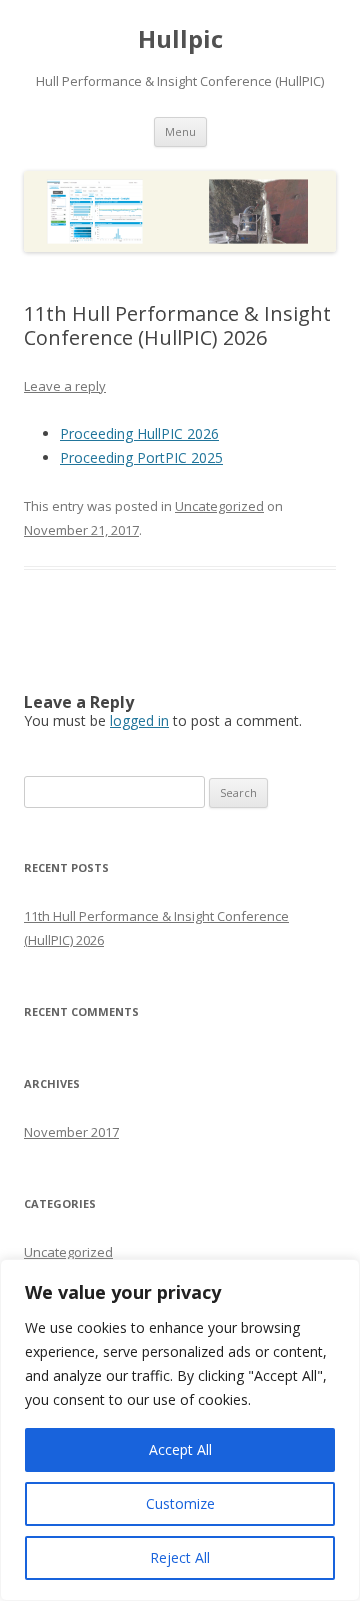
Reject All (180, 1557)
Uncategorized (219, 506)
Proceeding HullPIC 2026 (139, 433)
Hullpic (180, 39)
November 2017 (71, 1132)
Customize (180, 1503)
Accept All (180, 1449)
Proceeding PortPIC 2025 (141, 457)
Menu (180, 131)
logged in (139, 720)
